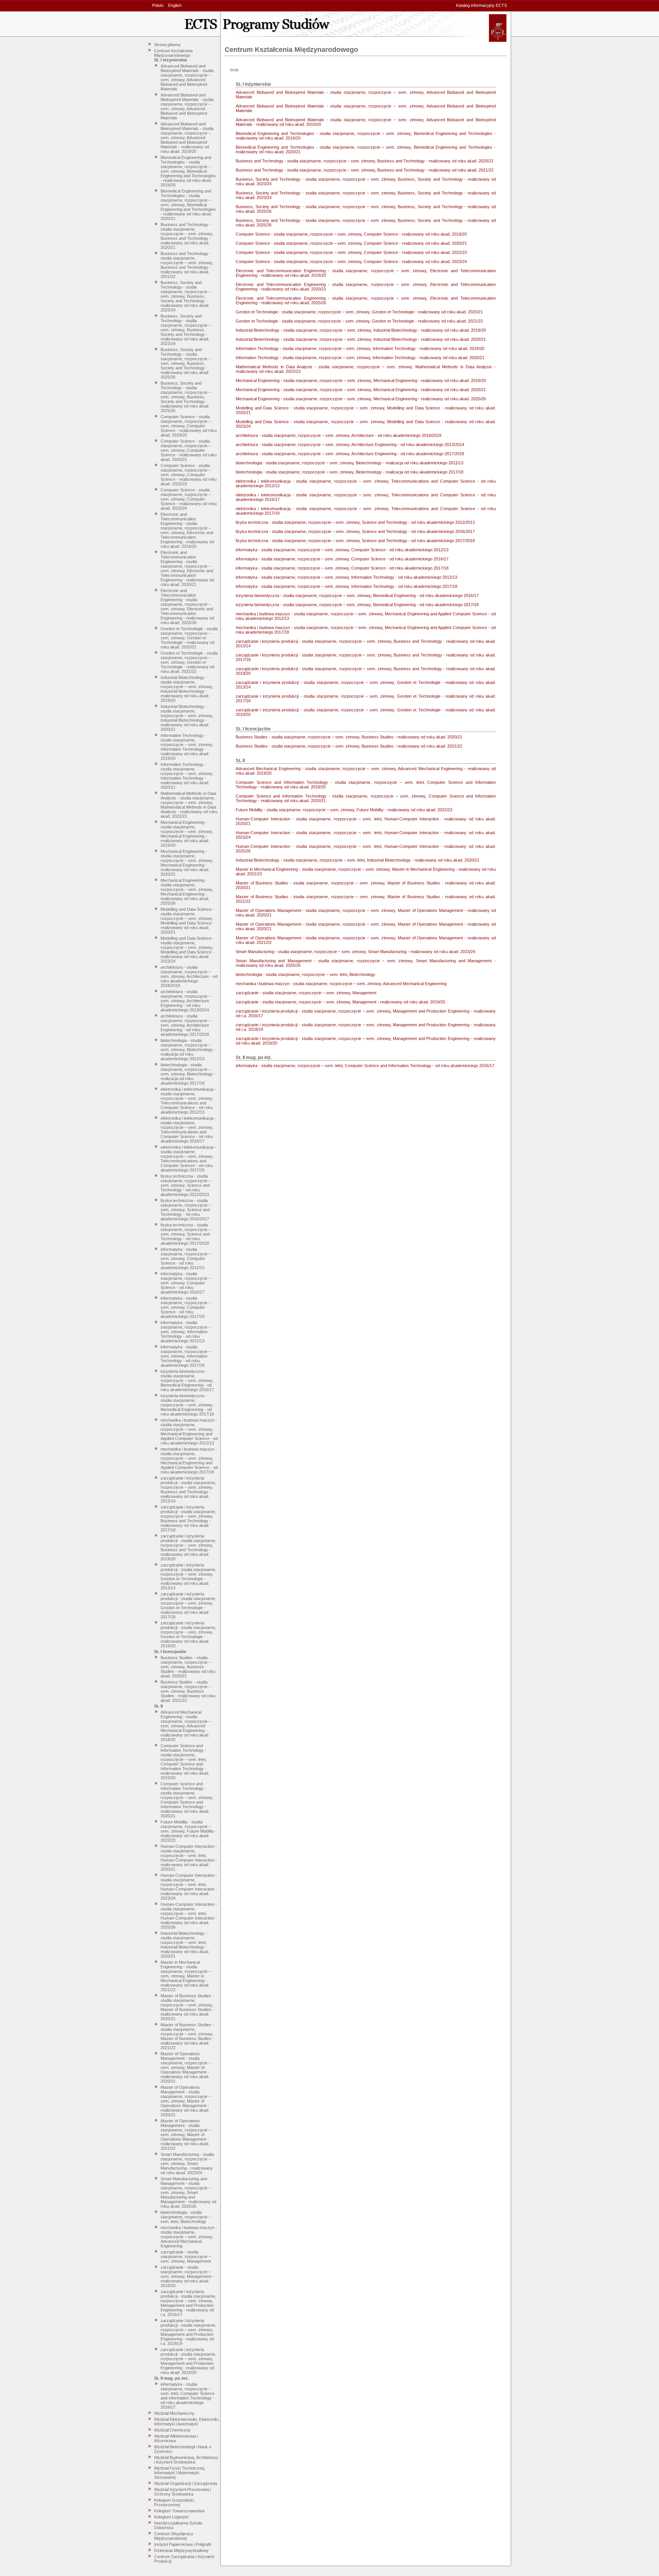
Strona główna (167, 45)
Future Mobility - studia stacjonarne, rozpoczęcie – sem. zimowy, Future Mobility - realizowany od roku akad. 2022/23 (189, 1831)
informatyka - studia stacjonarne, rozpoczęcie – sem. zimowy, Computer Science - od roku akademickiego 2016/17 (186, 1283)
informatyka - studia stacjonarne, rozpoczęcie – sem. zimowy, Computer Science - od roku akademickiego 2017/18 (186, 1307)
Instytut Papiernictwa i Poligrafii (182, 2544)
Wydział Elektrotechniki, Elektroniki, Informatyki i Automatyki (187, 2422)
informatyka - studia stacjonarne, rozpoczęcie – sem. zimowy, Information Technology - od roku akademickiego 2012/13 (186, 1332)
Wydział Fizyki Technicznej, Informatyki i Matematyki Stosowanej (180, 2473)
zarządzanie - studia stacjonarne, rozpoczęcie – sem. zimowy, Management (186, 2257)
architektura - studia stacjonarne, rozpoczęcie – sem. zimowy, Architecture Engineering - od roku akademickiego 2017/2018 (186, 1025)
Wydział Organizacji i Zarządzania (186, 2483)
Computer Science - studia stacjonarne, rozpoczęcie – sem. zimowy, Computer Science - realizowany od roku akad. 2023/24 (189, 499)
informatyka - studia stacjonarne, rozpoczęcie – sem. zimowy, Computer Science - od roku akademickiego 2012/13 (186, 1258)
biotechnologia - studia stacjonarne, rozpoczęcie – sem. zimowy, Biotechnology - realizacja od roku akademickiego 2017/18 (188, 1074)
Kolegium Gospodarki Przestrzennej (174, 2502)
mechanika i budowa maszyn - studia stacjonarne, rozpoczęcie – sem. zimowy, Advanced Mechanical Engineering (189, 2237)
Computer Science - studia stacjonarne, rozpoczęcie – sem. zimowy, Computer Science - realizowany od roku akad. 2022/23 (189, 475)
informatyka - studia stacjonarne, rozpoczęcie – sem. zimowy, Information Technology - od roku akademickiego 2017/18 (186, 1356)
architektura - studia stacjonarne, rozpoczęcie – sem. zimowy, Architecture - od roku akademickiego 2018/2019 (189, 976)
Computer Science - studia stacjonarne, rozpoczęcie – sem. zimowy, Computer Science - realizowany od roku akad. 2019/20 (189, 426)
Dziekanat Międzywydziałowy (181, 2550)
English (175, 5)
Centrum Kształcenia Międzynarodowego (173, 53)
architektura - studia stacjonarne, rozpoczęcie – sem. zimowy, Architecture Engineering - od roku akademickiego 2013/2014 (186, 1001)
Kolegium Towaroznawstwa (179, 2511)
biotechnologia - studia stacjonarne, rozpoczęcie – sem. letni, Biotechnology (186, 2217)
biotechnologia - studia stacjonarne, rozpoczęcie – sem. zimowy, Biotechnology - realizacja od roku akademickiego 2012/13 (188, 1050)
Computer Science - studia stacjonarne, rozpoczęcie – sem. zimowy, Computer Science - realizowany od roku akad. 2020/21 (189, 450)
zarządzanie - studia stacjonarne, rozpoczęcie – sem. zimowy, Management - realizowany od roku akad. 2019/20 (187, 2276)
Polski (158, 5)
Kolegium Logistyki (171, 2517)
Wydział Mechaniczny (174, 2413)
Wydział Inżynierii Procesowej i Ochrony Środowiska (182, 2492)
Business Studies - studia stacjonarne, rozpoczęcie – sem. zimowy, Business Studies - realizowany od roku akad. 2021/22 (188, 1691)
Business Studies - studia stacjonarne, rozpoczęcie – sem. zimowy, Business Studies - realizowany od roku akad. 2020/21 (188, 1667)
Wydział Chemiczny (172, 2430)
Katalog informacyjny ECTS (481, 5)
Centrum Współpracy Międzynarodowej (174, 2536)
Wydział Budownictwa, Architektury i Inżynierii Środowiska (186, 2460)
